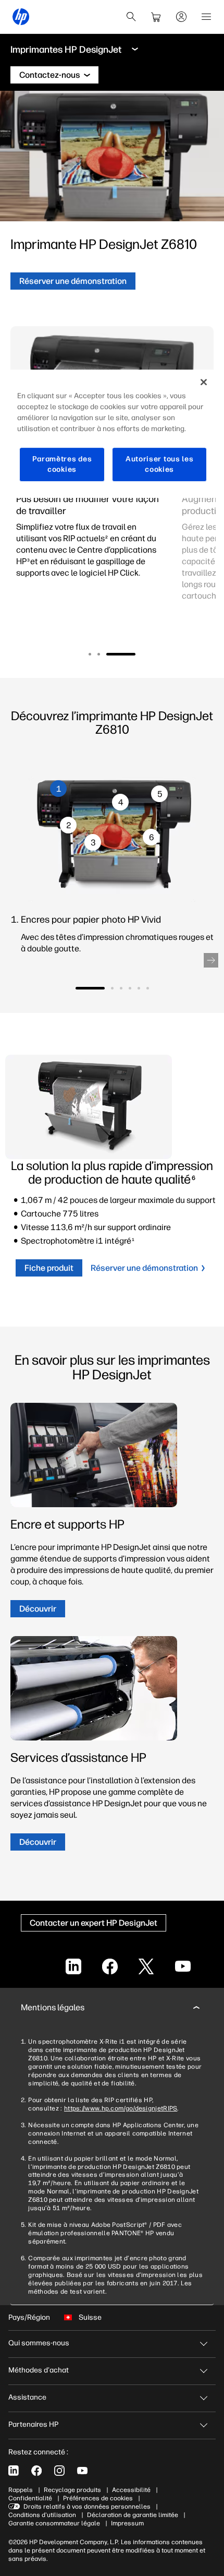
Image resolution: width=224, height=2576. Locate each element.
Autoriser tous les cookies (160, 465)
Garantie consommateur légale (54, 2523)
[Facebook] (36, 2471)
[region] (112, 434)
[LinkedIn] (14, 2471)
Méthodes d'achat (39, 2370)
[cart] (156, 17)
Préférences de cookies (98, 2498)
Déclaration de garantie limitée (133, 2515)
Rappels (21, 2490)
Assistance (27, 2397)
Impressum (127, 2523)
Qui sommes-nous (39, 2343)
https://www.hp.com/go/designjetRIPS (121, 2108)
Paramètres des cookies (62, 465)
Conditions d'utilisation (42, 2515)
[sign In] (181, 17)
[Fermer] (204, 383)
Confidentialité (30, 2498)
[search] (131, 17)
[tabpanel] (91, 542)
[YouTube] (82, 2471)
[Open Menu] (206, 17)
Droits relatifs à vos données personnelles (87, 2507)
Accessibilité (131, 2490)
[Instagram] (59, 2471)
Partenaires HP (33, 2424)
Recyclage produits (72, 2490)
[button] (90, 654)
